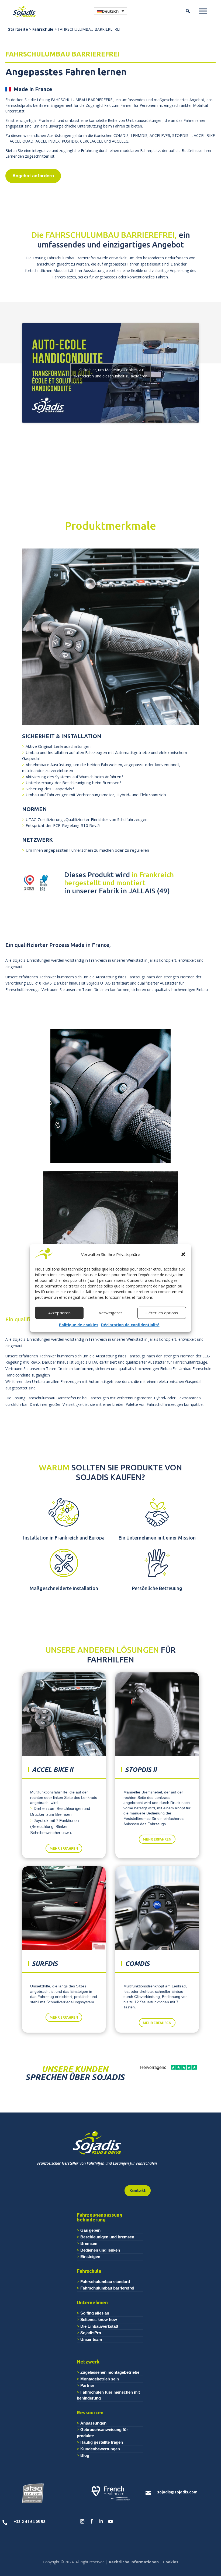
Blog (85, 2455)
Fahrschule (43, 29)
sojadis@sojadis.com (177, 2492)
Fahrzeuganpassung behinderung (100, 2217)
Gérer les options (162, 1313)
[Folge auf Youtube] (110, 2521)
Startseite (18, 29)
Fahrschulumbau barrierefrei (107, 2288)
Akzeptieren (59, 1313)
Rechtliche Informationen (134, 2562)
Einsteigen (90, 2257)
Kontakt (138, 2191)
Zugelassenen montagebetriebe (110, 2372)
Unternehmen (92, 2302)
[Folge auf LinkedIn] (101, 2521)
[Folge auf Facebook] (92, 2521)
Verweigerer (111, 1313)
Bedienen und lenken (100, 2250)
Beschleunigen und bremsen (107, 2237)
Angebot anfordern (33, 176)
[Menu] (203, 11)
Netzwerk (88, 2362)
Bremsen (89, 2243)
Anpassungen (93, 2423)
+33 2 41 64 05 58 (30, 2522)
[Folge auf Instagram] (82, 2521)
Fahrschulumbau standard (105, 2282)
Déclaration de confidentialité (130, 1325)
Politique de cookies (79, 1325)
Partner (87, 2385)
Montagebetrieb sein (100, 2379)
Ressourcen (90, 2412)
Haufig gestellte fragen (102, 2442)
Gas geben (90, 2230)
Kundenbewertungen (100, 2449)
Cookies (171, 2562)
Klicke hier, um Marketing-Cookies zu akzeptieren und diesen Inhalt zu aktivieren (110, 373)
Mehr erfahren (64, 1848)
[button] (183, 1254)
